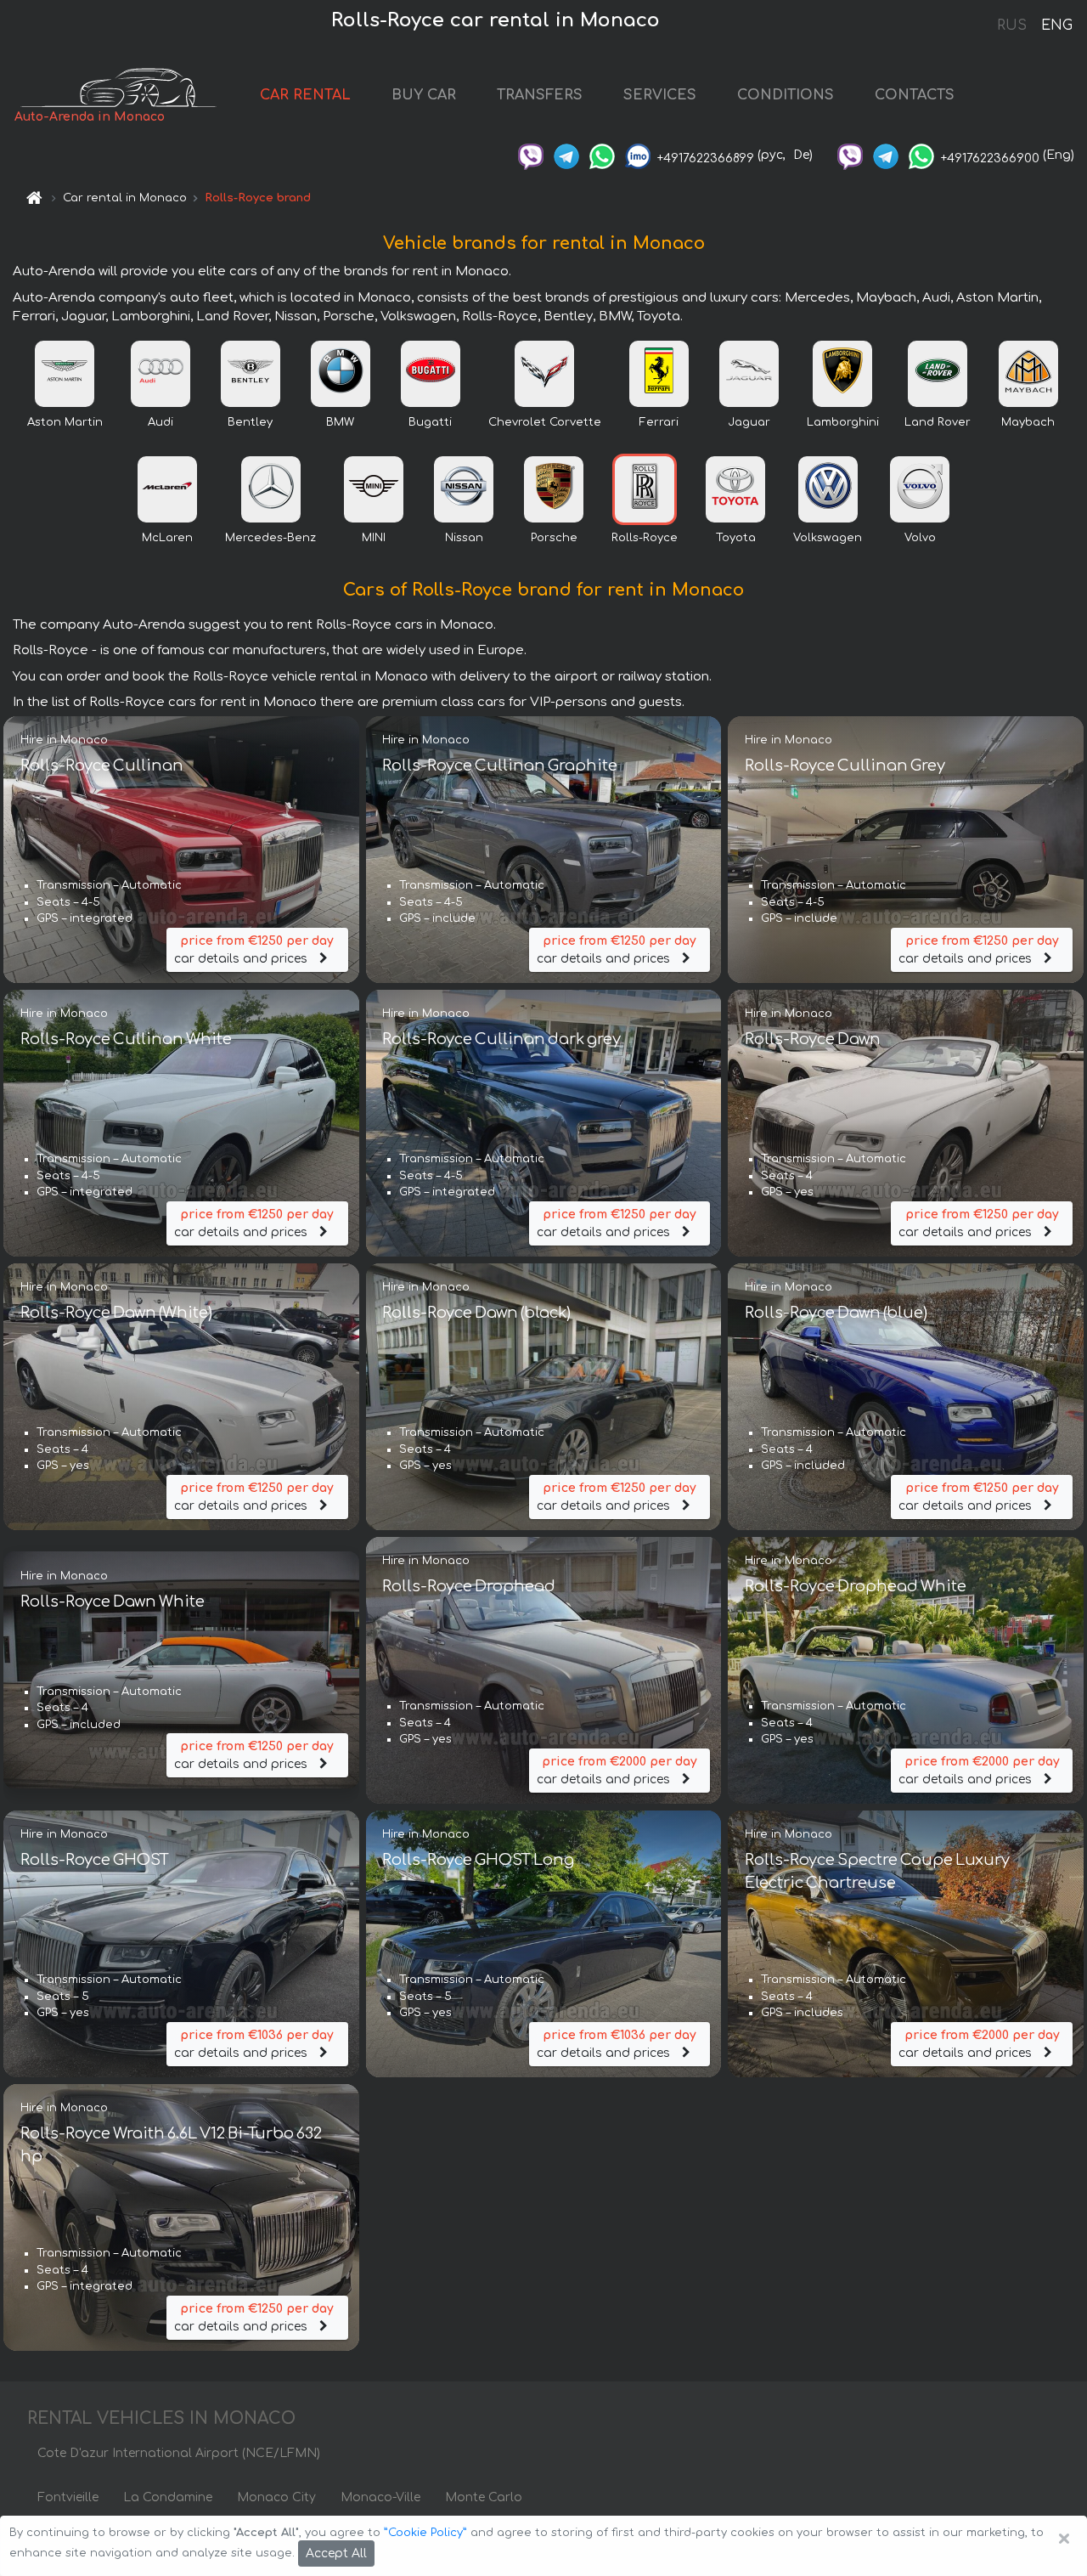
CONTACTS (915, 95)
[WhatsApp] (602, 155)
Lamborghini (843, 422)
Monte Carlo (484, 2497)
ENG (1056, 25)
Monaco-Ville (380, 2497)
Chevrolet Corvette (545, 422)
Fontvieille (68, 2497)
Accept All (336, 2553)
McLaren (167, 538)
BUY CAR (424, 95)
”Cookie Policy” (425, 2533)
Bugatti (430, 422)
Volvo (920, 538)
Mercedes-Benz (270, 538)
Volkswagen (828, 538)
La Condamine (168, 2497)
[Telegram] (566, 155)
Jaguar (749, 422)
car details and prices (254, 950)
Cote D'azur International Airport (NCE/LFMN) (179, 2453)
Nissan (464, 538)
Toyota (736, 538)
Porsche (554, 538)
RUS (1012, 25)
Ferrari (659, 422)
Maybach (1028, 422)
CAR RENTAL (305, 95)
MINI (374, 538)
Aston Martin (65, 422)
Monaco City (276, 2497)
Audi (161, 422)
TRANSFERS (540, 95)
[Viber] (531, 155)
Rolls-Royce (645, 538)
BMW (340, 422)
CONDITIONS (786, 95)
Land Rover (938, 422)
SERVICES (660, 95)
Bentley (250, 422)
